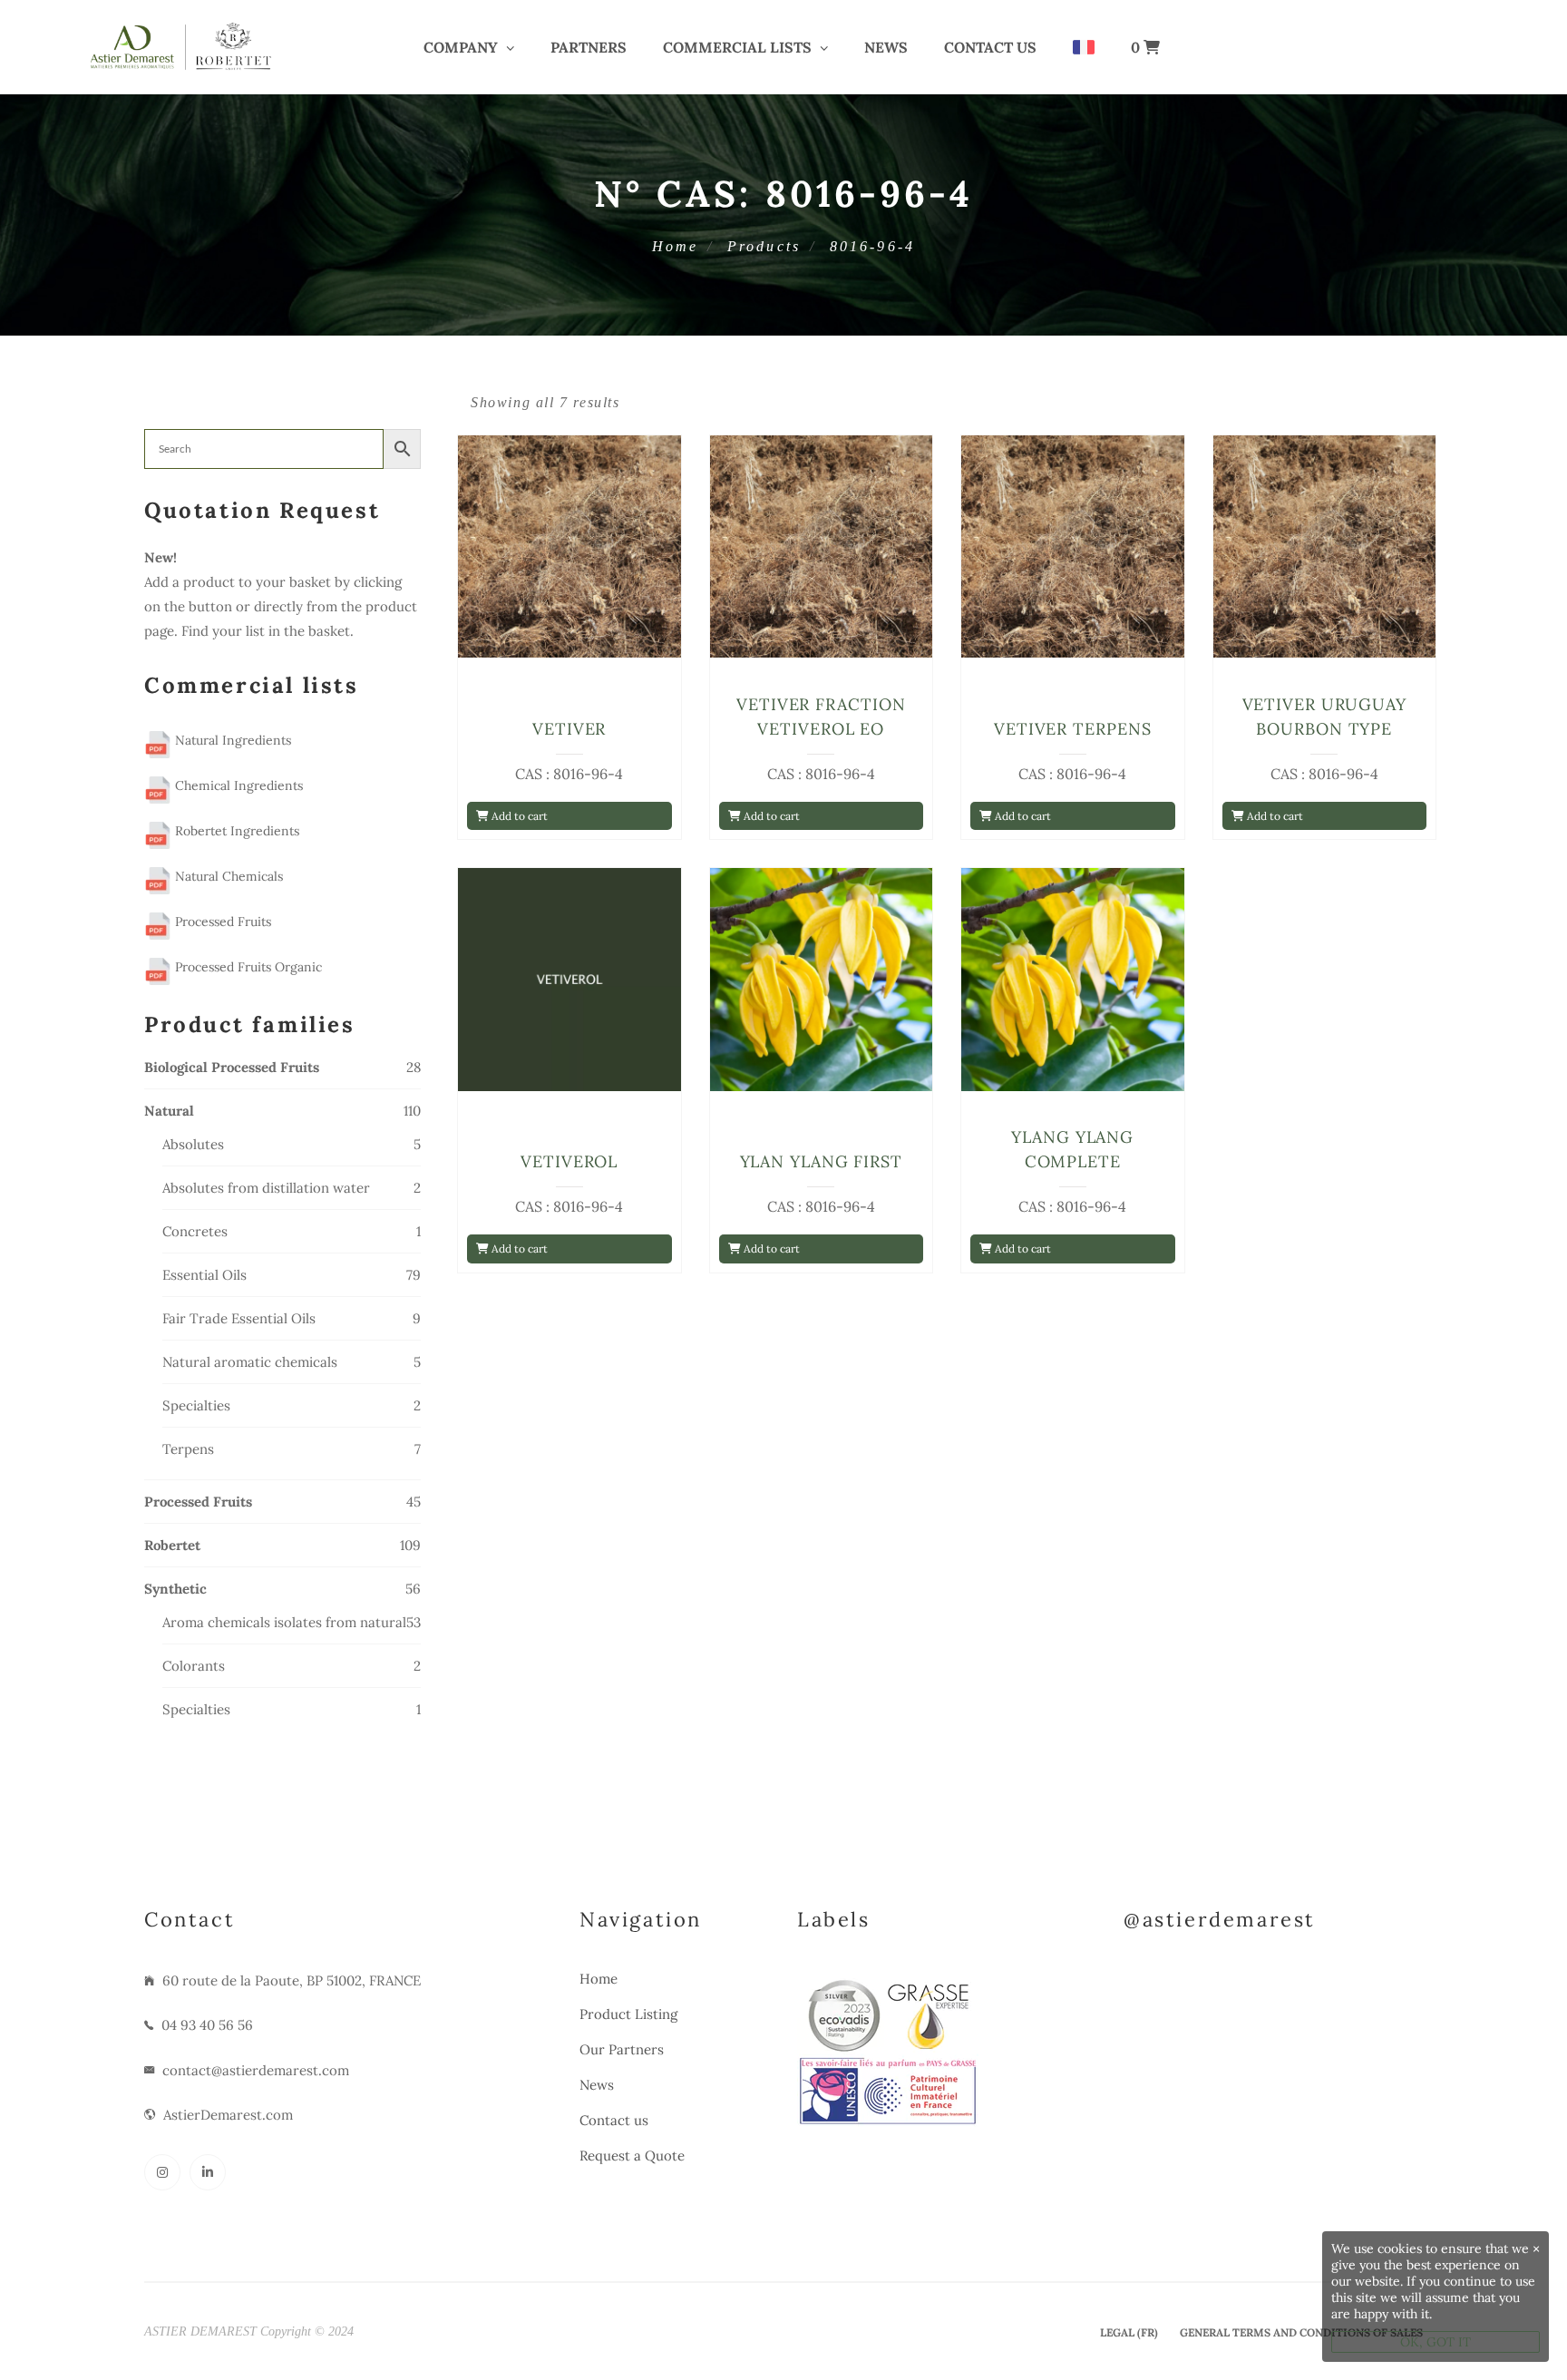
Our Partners (622, 2049)
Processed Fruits (221, 922)
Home (676, 246)
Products (764, 246)
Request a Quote (632, 2156)
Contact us (990, 47)
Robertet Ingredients (235, 831)
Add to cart (518, 816)
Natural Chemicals (227, 876)
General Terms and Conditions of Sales (1301, 2332)
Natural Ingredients (231, 740)
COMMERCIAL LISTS (737, 47)
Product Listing (628, 2014)
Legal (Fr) (1129, 2332)
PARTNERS (589, 47)
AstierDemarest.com (228, 2115)
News (886, 47)
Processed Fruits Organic (247, 967)
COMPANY (461, 47)
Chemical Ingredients (237, 785)
